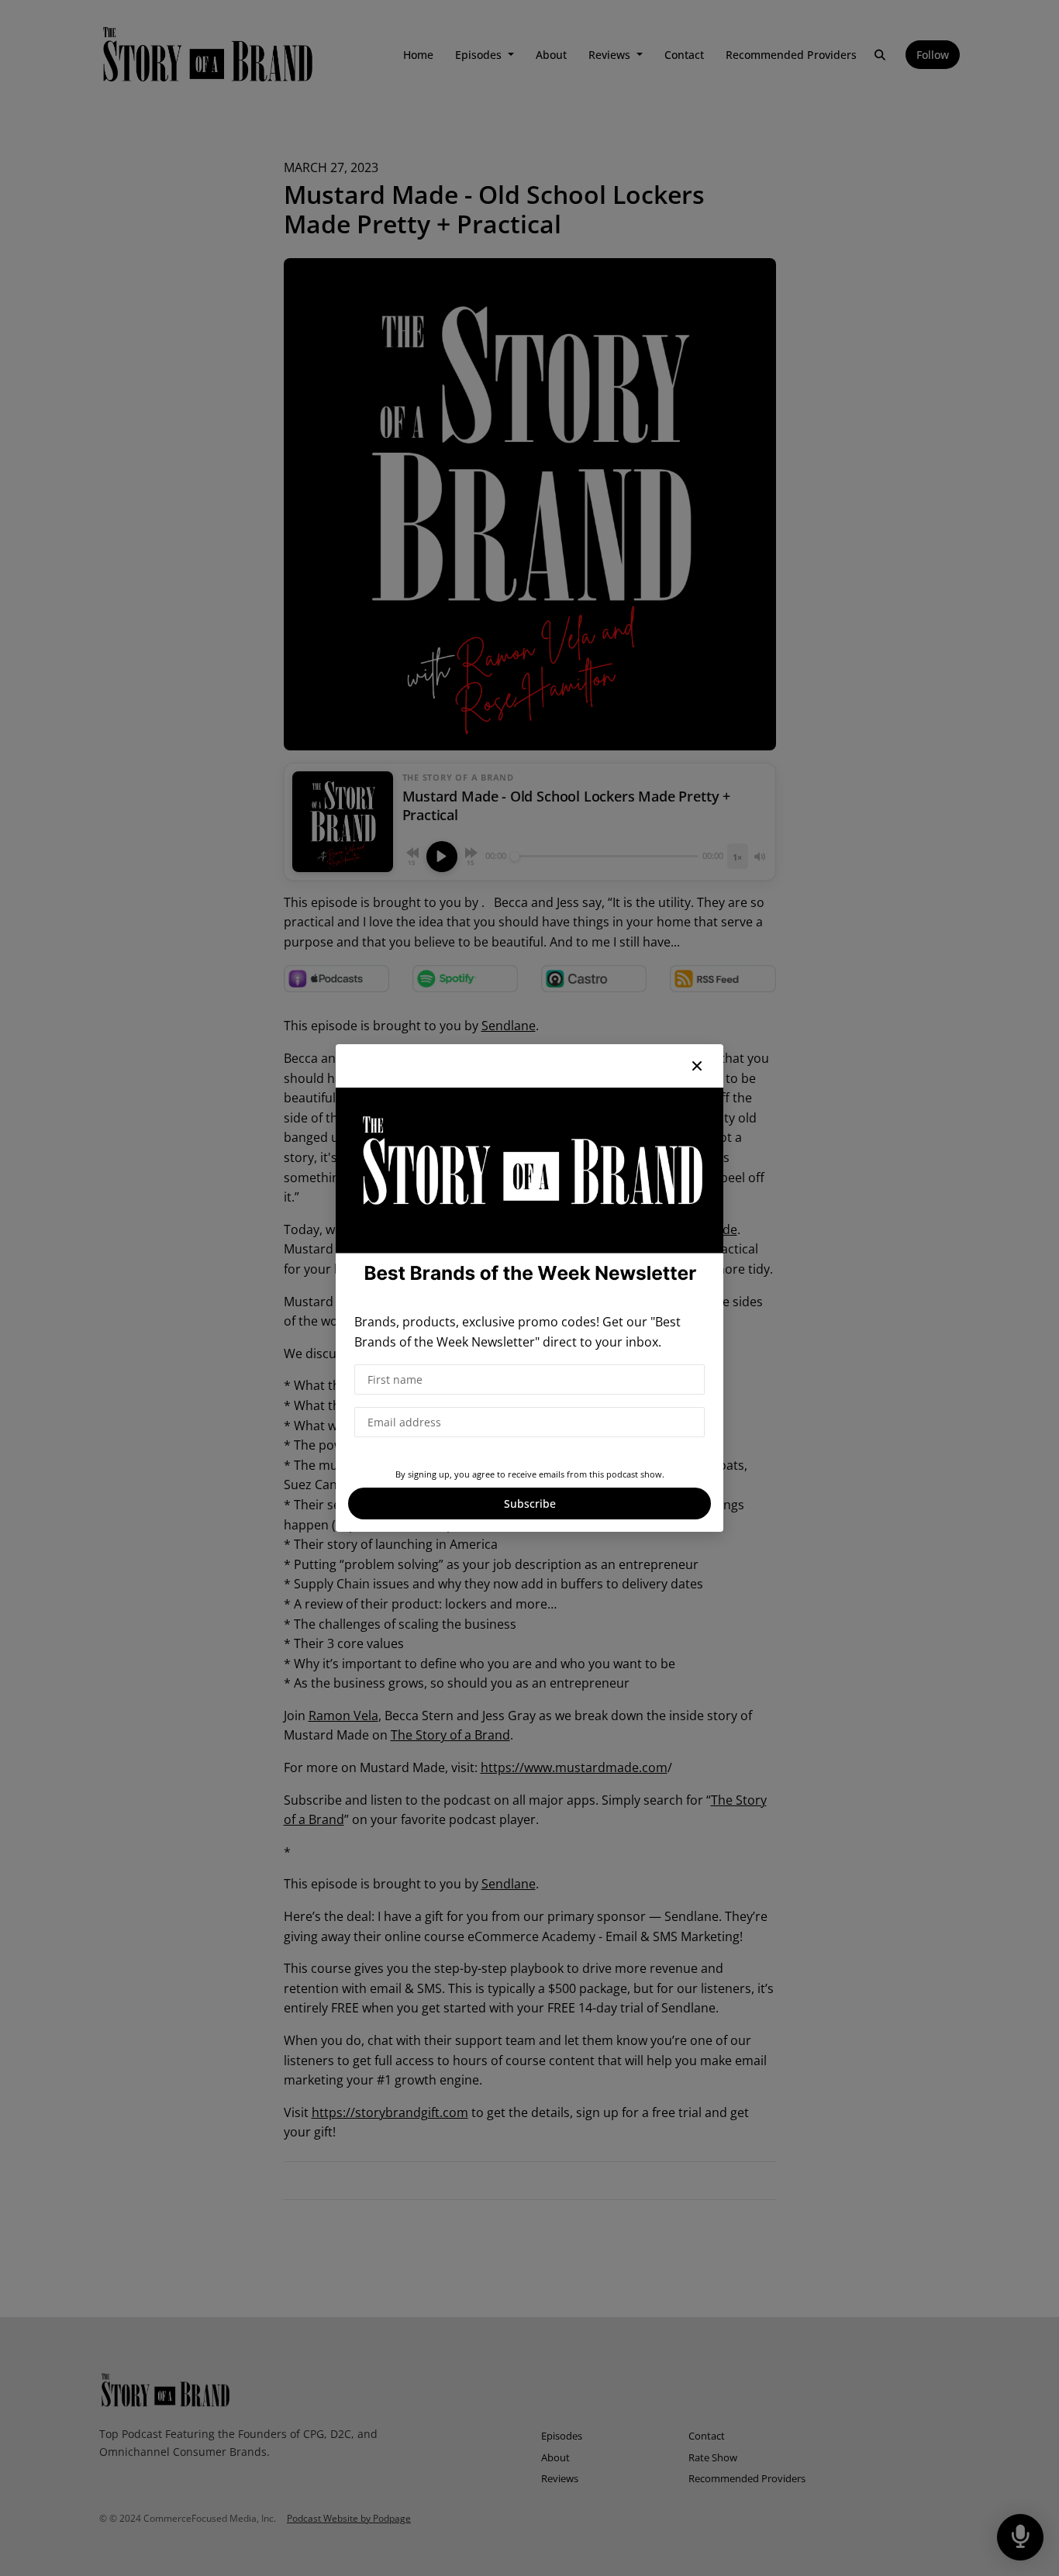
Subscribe (530, 1504)
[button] (697, 1066)
